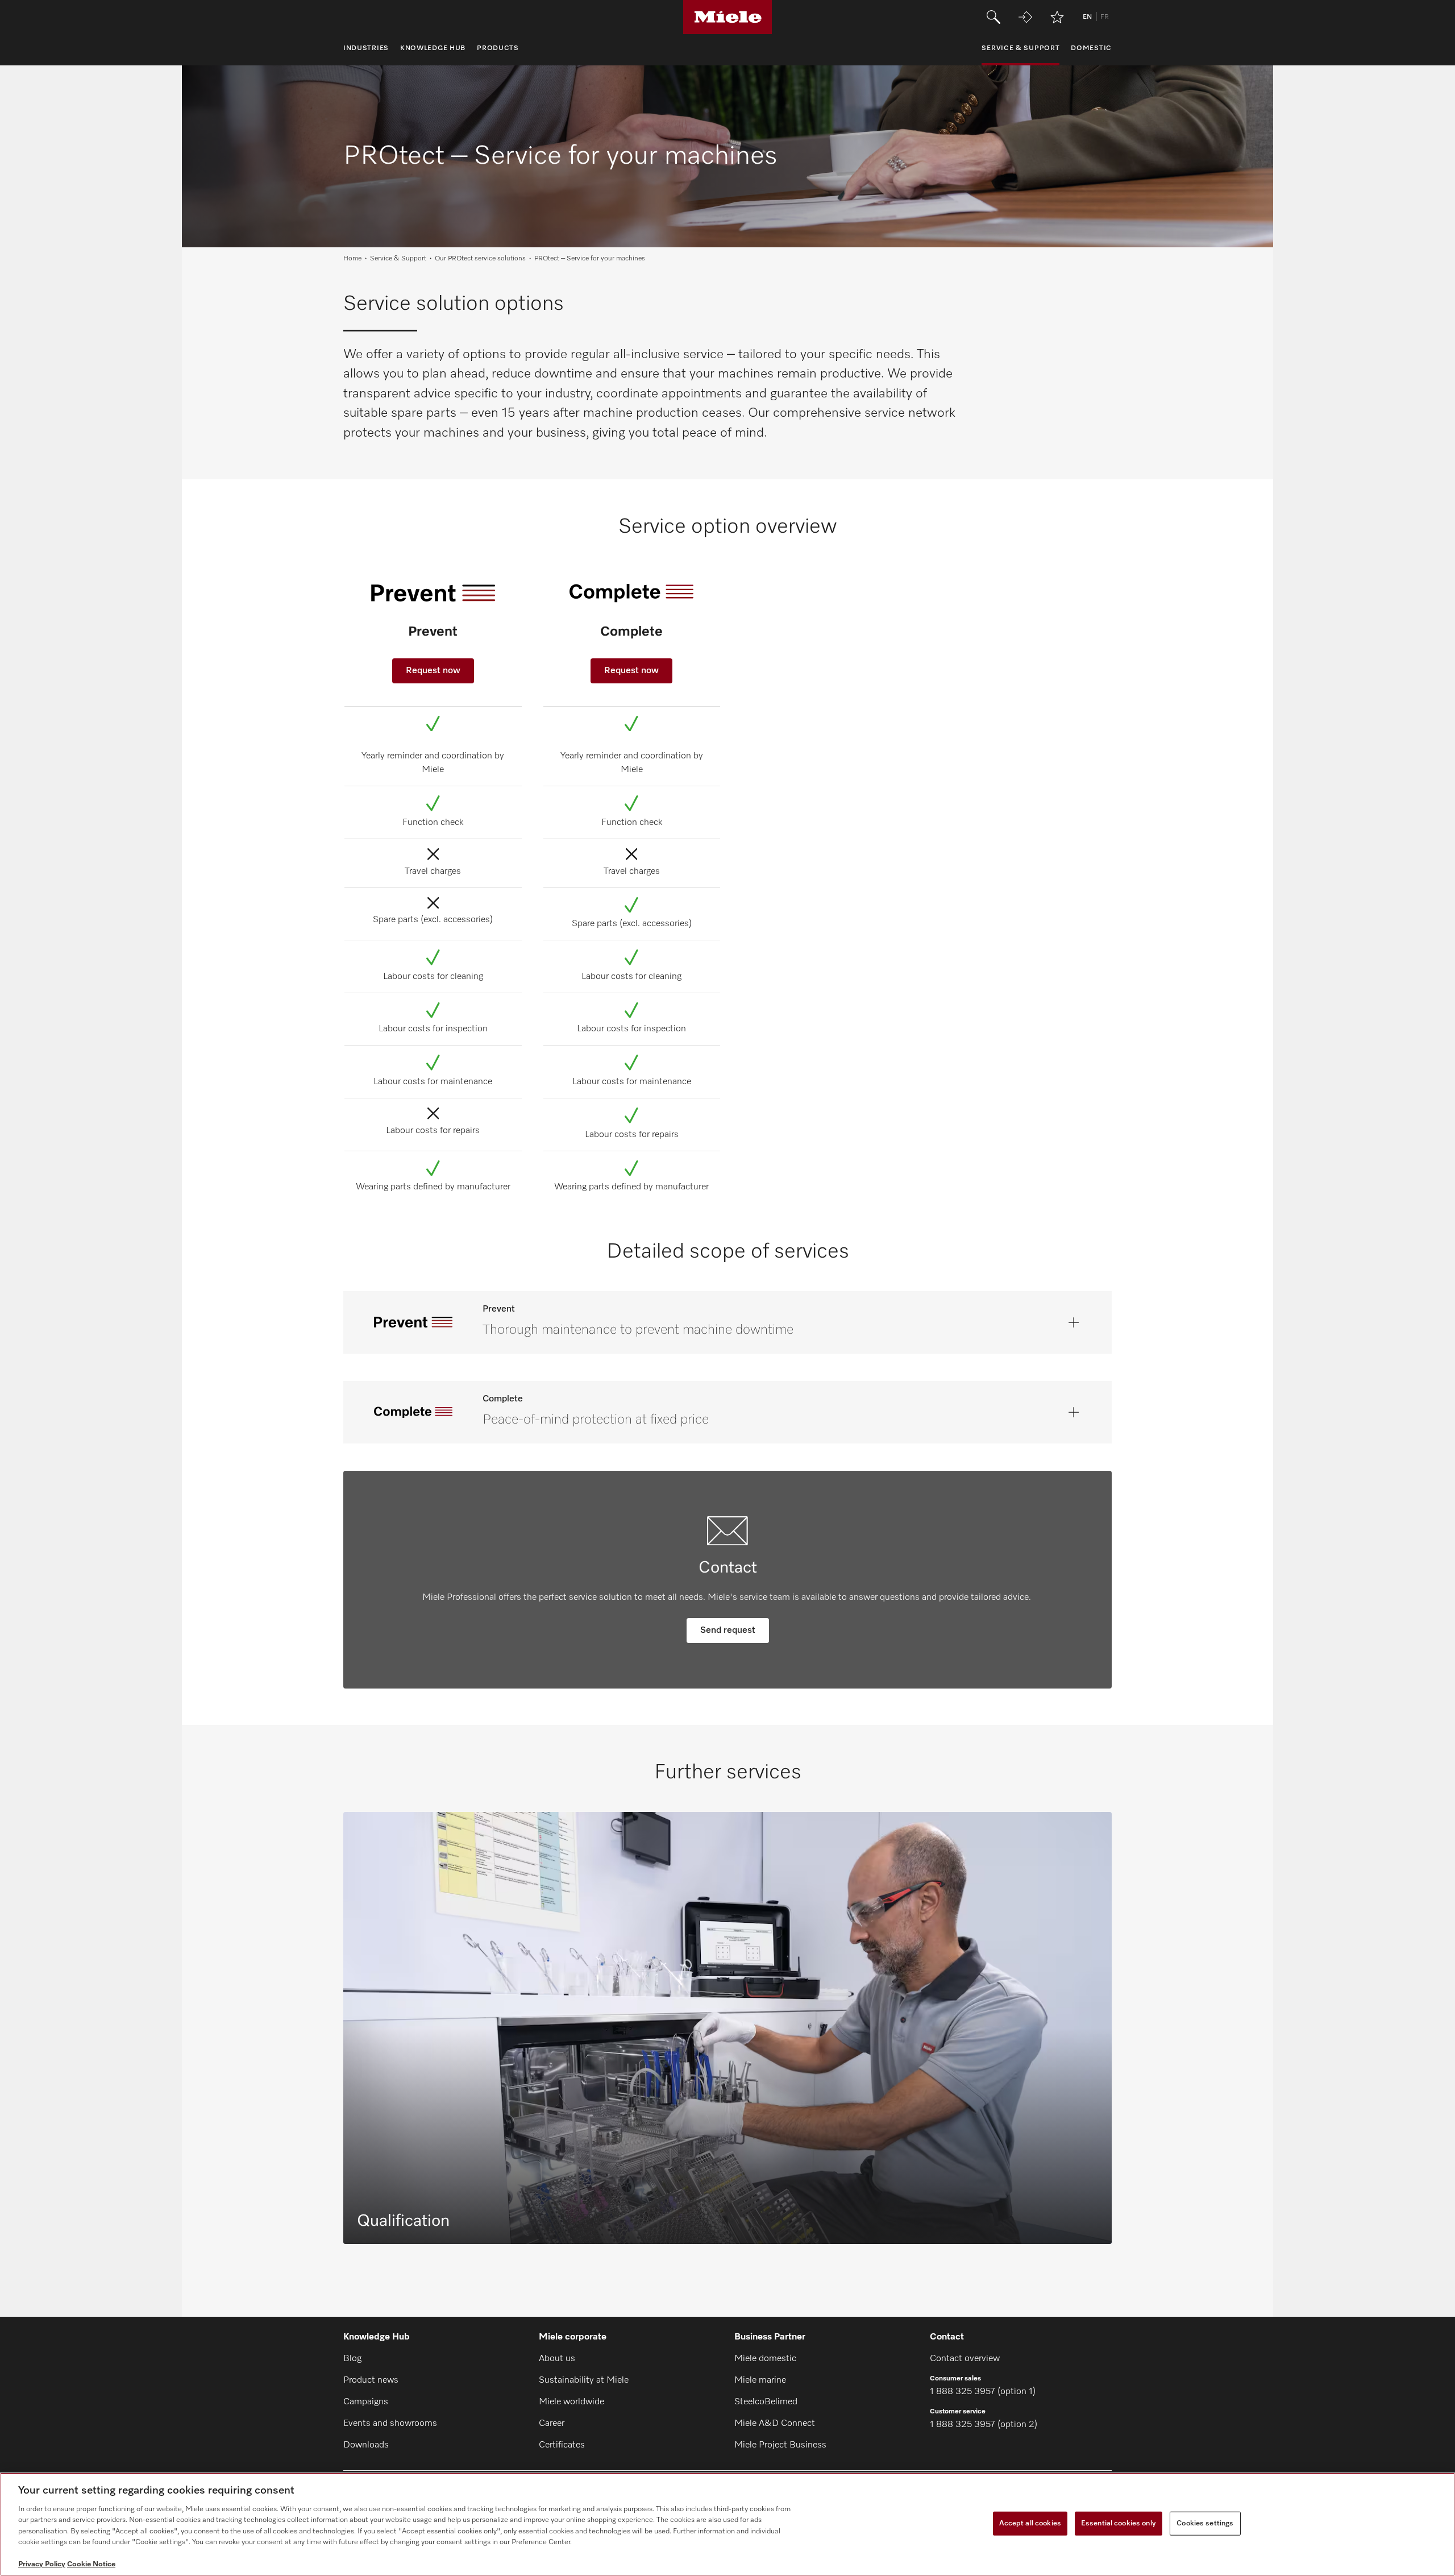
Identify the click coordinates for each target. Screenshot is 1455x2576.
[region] (727, 2524)
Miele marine (760, 2380)
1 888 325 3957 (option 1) (983, 2392)
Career (552, 2424)
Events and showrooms (390, 2424)
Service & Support (398, 259)
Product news (371, 2380)
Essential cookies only (1119, 2523)
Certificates (562, 2445)
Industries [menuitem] (366, 48)
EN (1087, 17)
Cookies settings (1205, 2523)
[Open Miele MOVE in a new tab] (1025, 17)
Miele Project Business (780, 2445)
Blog (352, 2359)
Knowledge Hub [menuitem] (433, 48)
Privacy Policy (42, 2564)
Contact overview (965, 2359)
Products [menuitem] (498, 48)
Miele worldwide (571, 2402)
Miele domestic (765, 2359)
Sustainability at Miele (584, 2380)
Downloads (366, 2445)
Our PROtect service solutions (480, 259)
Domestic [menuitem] (1091, 48)
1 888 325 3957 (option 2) (984, 2425)
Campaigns (366, 2402)
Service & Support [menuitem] (1020, 48)
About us (557, 2359)
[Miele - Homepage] (728, 17)
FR (1105, 17)
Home (352, 259)
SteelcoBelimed (766, 2402)
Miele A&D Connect (775, 2424)
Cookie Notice (91, 2564)
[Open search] (993, 17)
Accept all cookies (1030, 2523)
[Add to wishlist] (1057, 17)
